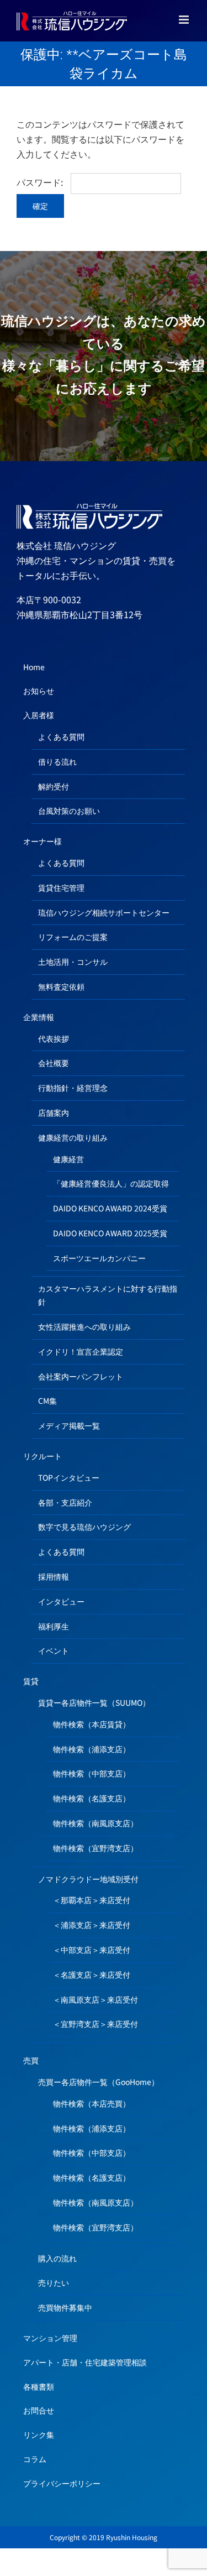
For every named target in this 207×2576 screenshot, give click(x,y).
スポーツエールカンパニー (99, 1258)
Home (34, 667)
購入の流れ (57, 2258)
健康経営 (68, 1159)
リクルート (43, 1456)
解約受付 (54, 786)
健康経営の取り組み (73, 1137)
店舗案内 (54, 1112)
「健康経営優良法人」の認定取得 (111, 1183)
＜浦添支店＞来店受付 (92, 1925)
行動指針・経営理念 (73, 1088)
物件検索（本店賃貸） (92, 1724)
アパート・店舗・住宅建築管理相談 (85, 2362)
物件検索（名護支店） (92, 1798)
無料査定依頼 (61, 986)
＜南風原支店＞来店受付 (95, 1999)
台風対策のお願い (69, 811)
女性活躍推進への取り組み (84, 1326)
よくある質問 (61, 736)
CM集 (47, 1401)
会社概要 (54, 1063)
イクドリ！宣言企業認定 (81, 1351)
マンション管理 (50, 2338)
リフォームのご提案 (73, 937)
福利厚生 (54, 1626)
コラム (35, 2459)
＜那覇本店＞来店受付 (92, 1900)
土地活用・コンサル (73, 962)
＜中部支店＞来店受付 (92, 1950)
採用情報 (54, 1576)
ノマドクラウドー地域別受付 (88, 1879)
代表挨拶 (54, 1038)
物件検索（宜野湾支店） (95, 1848)
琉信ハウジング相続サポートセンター (104, 912)
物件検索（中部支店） (92, 1773)
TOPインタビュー (69, 1477)
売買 (31, 2060)
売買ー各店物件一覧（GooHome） (99, 2082)
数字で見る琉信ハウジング (84, 1527)
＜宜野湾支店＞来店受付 (95, 2024)
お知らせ (39, 691)
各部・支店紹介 (65, 1502)
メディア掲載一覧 (69, 1425)
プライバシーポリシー (62, 2483)
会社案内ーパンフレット (81, 1376)
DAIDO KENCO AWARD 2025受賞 (110, 1233)
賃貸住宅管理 (61, 887)
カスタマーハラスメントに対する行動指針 (108, 1295)
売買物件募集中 (65, 2307)
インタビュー (61, 1601)
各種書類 (39, 2386)
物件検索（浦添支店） (92, 1749)
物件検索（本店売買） (92, 2103)
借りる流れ (57, 761)
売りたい (54, 2282)
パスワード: (41, 182)
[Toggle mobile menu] (185, 20)
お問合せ (39, 2410)
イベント (54, 1650)
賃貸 (31, 1681)
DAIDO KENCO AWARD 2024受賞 (110, 1208)
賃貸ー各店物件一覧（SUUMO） (94, 1702)
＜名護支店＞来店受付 (92, 1974)
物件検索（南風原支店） (95, 1823)
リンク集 (39, 2434)
